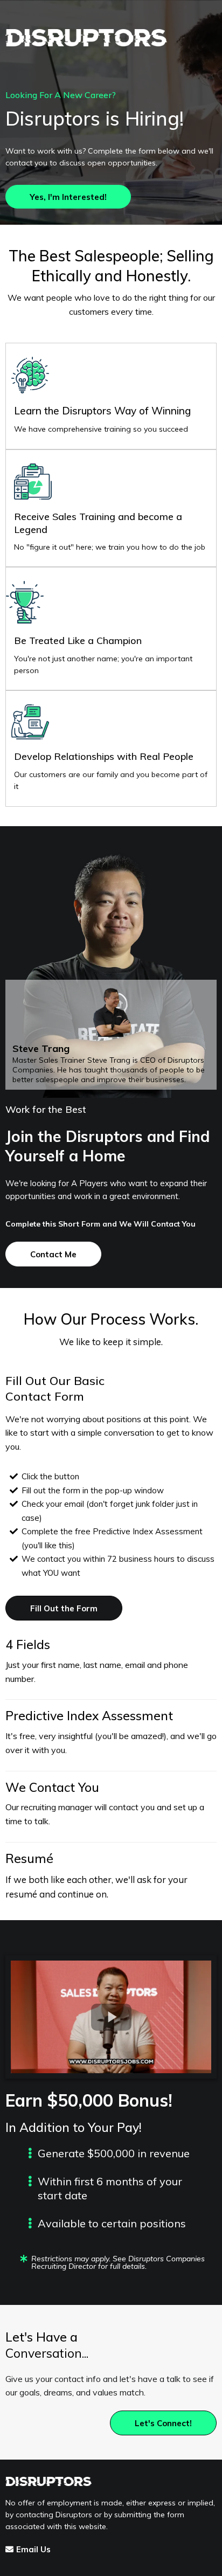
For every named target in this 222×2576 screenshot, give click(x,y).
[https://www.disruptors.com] (111, 38)
